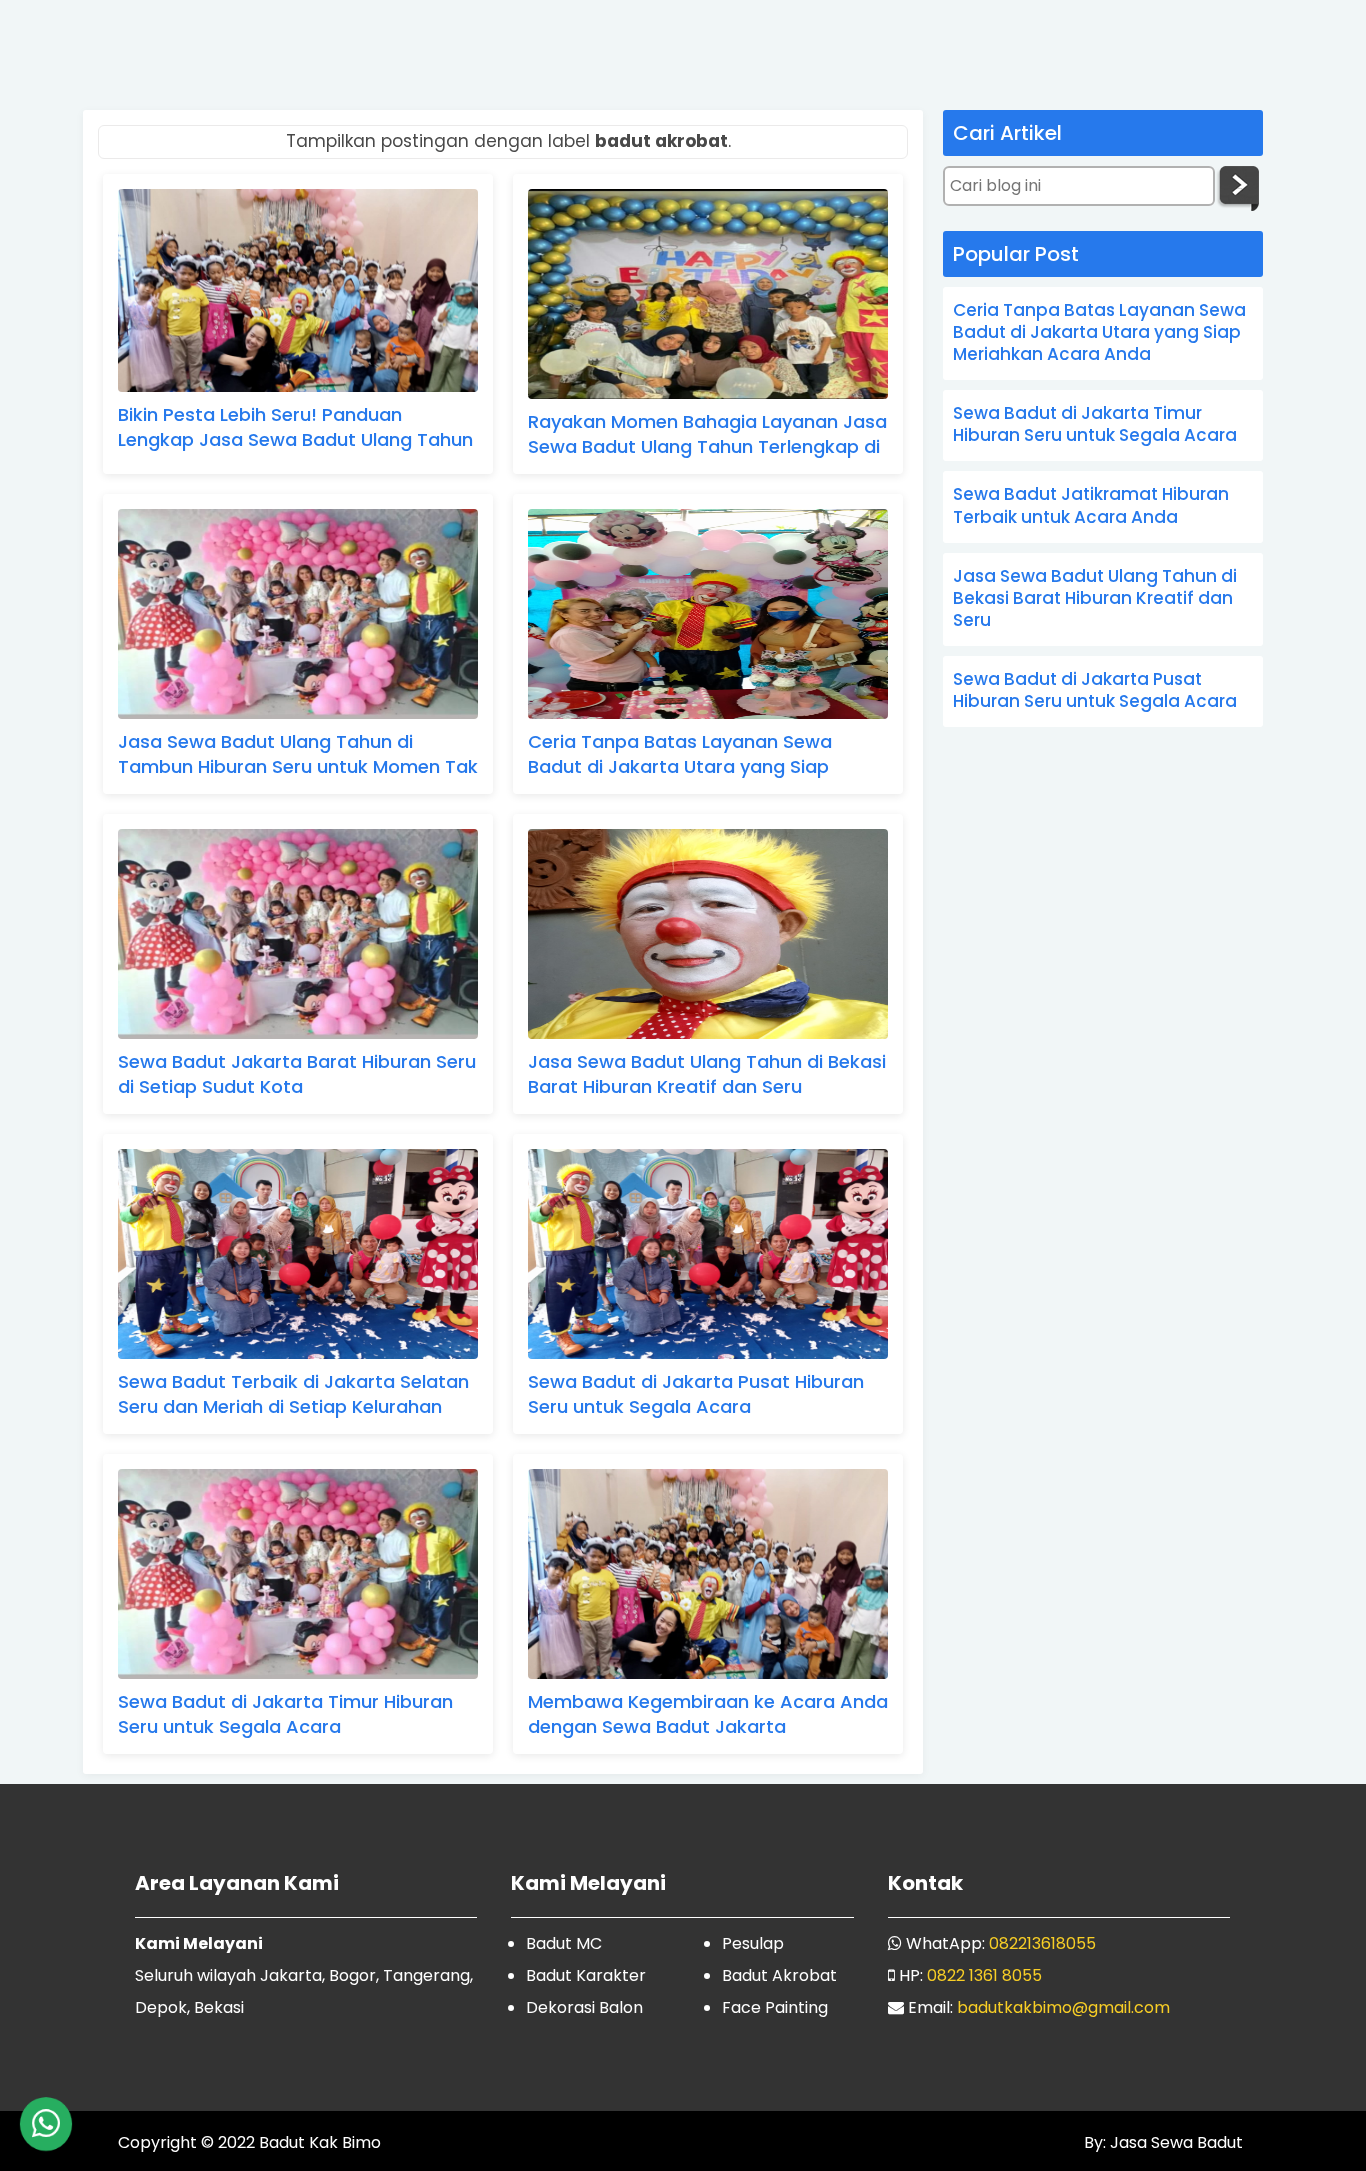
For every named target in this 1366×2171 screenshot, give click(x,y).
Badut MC (564, 1943)
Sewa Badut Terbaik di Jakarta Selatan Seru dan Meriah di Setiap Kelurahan (293, 1394)
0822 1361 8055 (984, 1975)
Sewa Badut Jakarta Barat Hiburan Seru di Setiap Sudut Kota (297, 1074)
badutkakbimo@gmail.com (1063, 2007)
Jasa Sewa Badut (1174, 2142)
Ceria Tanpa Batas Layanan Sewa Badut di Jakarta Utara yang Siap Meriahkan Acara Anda (680, 756)
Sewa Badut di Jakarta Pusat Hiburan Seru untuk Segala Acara (696, 1394)
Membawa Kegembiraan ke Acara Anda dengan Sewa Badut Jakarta (708, 1714)
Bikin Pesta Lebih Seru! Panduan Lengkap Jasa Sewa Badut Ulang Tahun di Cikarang (295, 429)
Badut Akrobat (779, 1975)
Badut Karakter (586, 1975)
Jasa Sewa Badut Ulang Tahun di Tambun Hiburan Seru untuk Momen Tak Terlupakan (298, 756)
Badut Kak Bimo (320, 2142)
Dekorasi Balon (584, 2007)
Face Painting (775, 2007)
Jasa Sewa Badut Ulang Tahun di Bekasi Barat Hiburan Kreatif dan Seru (707, 1074)
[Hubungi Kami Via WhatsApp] (46, 2124)
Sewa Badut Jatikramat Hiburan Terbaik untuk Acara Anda (1091, 505)
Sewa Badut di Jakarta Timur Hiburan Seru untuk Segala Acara (285, 1714)
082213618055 (1042, 1943)
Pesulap (753, 1943)
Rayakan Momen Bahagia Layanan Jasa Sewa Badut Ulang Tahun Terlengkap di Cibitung (707, 436)
